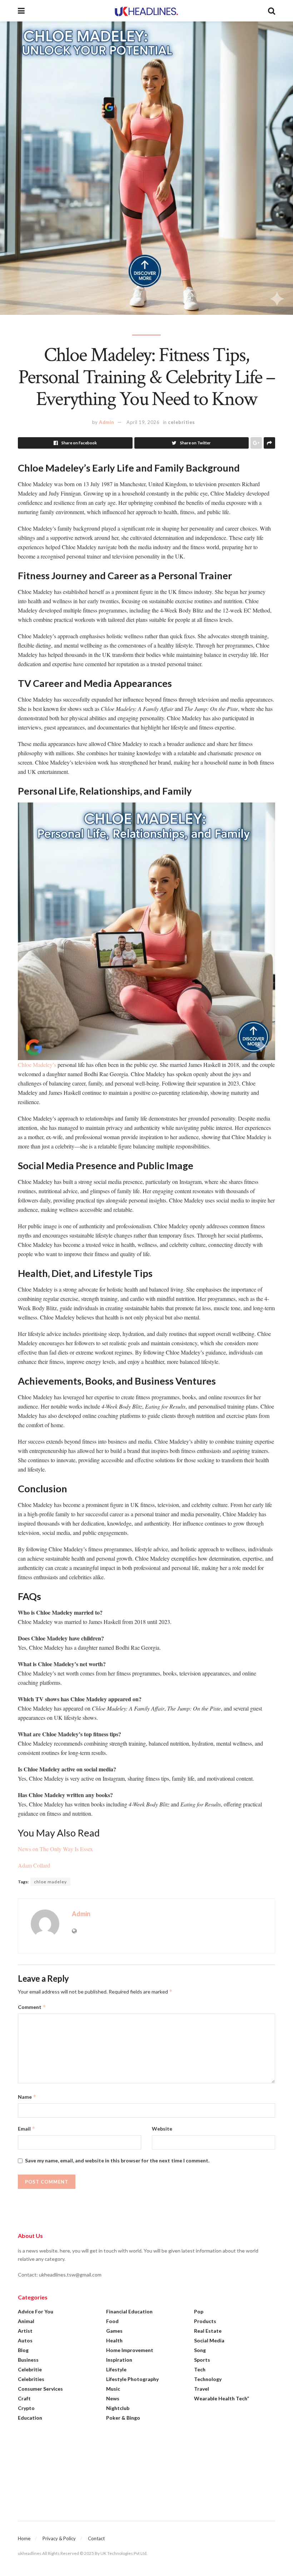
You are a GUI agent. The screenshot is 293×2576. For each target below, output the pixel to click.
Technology (208, 2379)
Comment (32, 2007)
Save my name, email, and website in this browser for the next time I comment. (117, 2160)
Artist (25, 2331)
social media (209, 2340)
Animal (26, 2321)
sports (202, 2360)
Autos (25, 2340)
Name (27, 2097)
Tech (200, 2369)
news (113, 2398)
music (113, 2389)
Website (162, 2129)
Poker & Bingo (123, 2418)
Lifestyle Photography (132, 2379)
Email (27, 2129)
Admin (107, 422)
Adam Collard (34, 1865)
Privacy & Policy (59, 2538)
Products (205, 2321)
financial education (129, 2311)
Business (28, 2360)
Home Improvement (130, 2350)
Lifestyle (116, 2369)
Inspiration (119, 2360)
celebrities (182, 422)
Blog (23, 2350)
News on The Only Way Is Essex (55, 1849)
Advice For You (36, 2311)
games (114, 2331)
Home (24, 2538)
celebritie (30, 2369)
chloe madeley (50, 1882)
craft (24, 2398)
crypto (26, 2408)
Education (30, 2418)
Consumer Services (40, 2389)
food (112, 2321)
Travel (202, 2389)
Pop (199, 2311)
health (114, 2340)
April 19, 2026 (143, 422)
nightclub (118, 2408)
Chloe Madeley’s (37, 1065)
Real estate (208, 2331)
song (200, 2350)
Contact (96, 2538)
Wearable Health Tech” (222, 2398)
